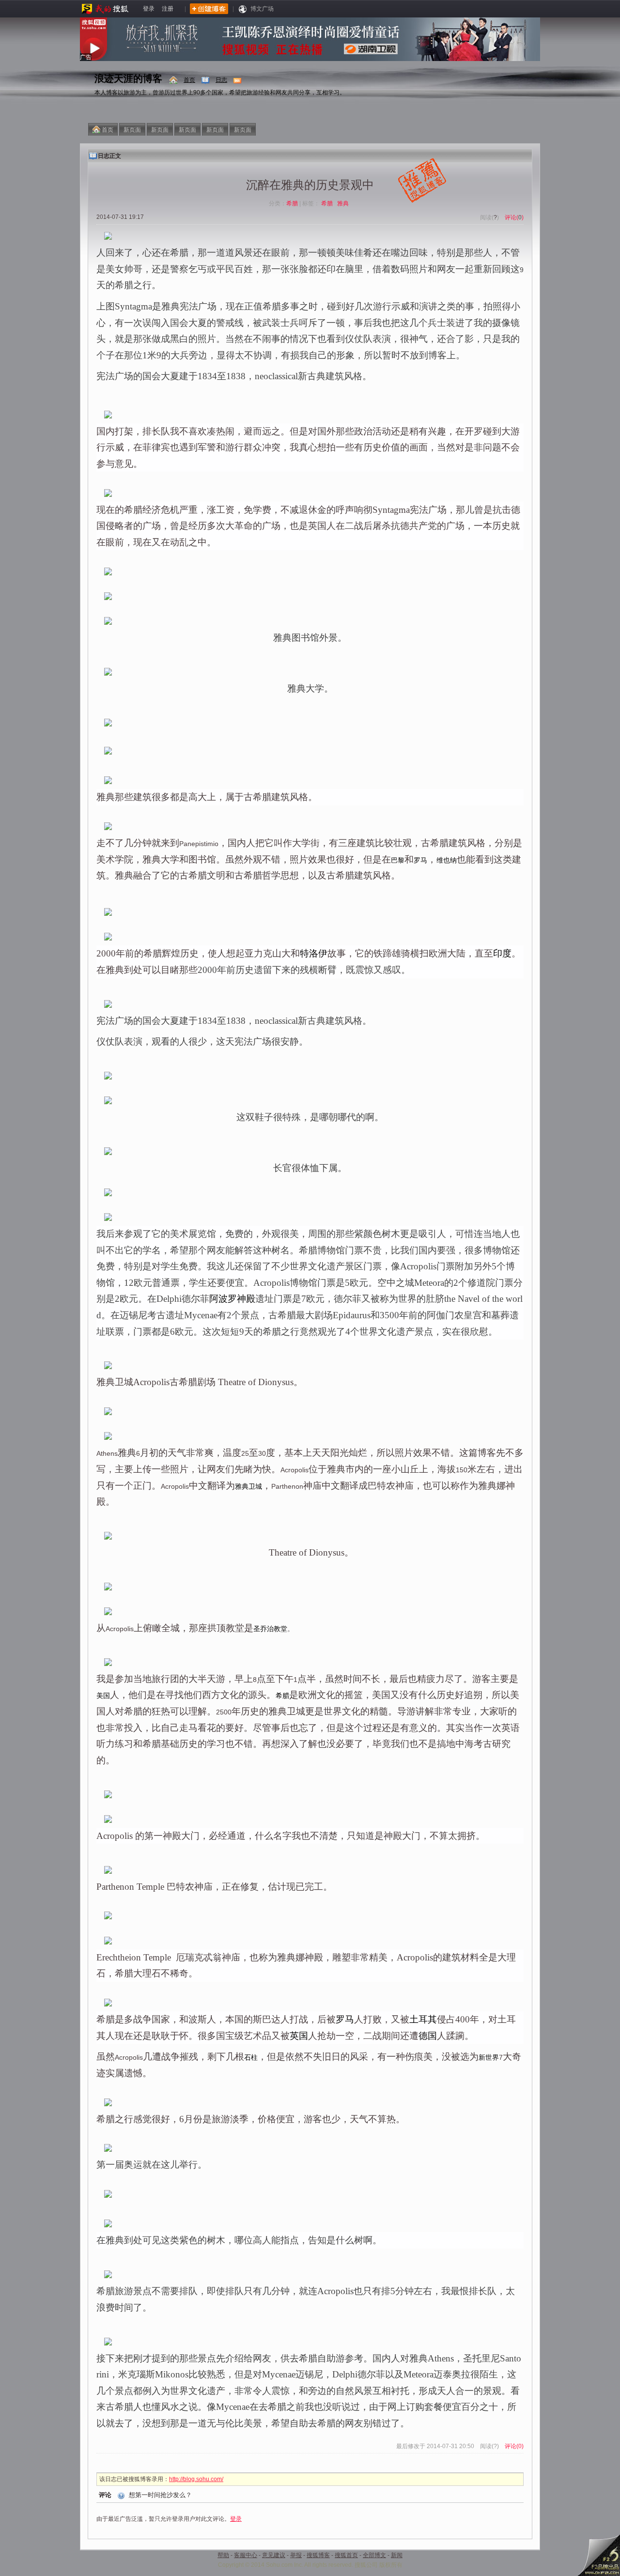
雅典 (344, 203)
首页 (189, 80)
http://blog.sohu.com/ (196, 2479)
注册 (168, 9)
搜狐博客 (318, 2555)
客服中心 (246, 2555)
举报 (296, 2555)
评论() (514, 217)
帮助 (223, 2555)
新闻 (397, 2555)
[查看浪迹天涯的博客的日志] (206, 80)
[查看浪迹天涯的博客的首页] (174, 80)
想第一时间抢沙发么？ (160, 2495)
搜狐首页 (346, 2555)
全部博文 (374, 2555)
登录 (149, 9)
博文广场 (262, 9)
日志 (221, 80)
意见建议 (274, 2555)
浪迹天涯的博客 (128, 78)
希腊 (292, 203)
